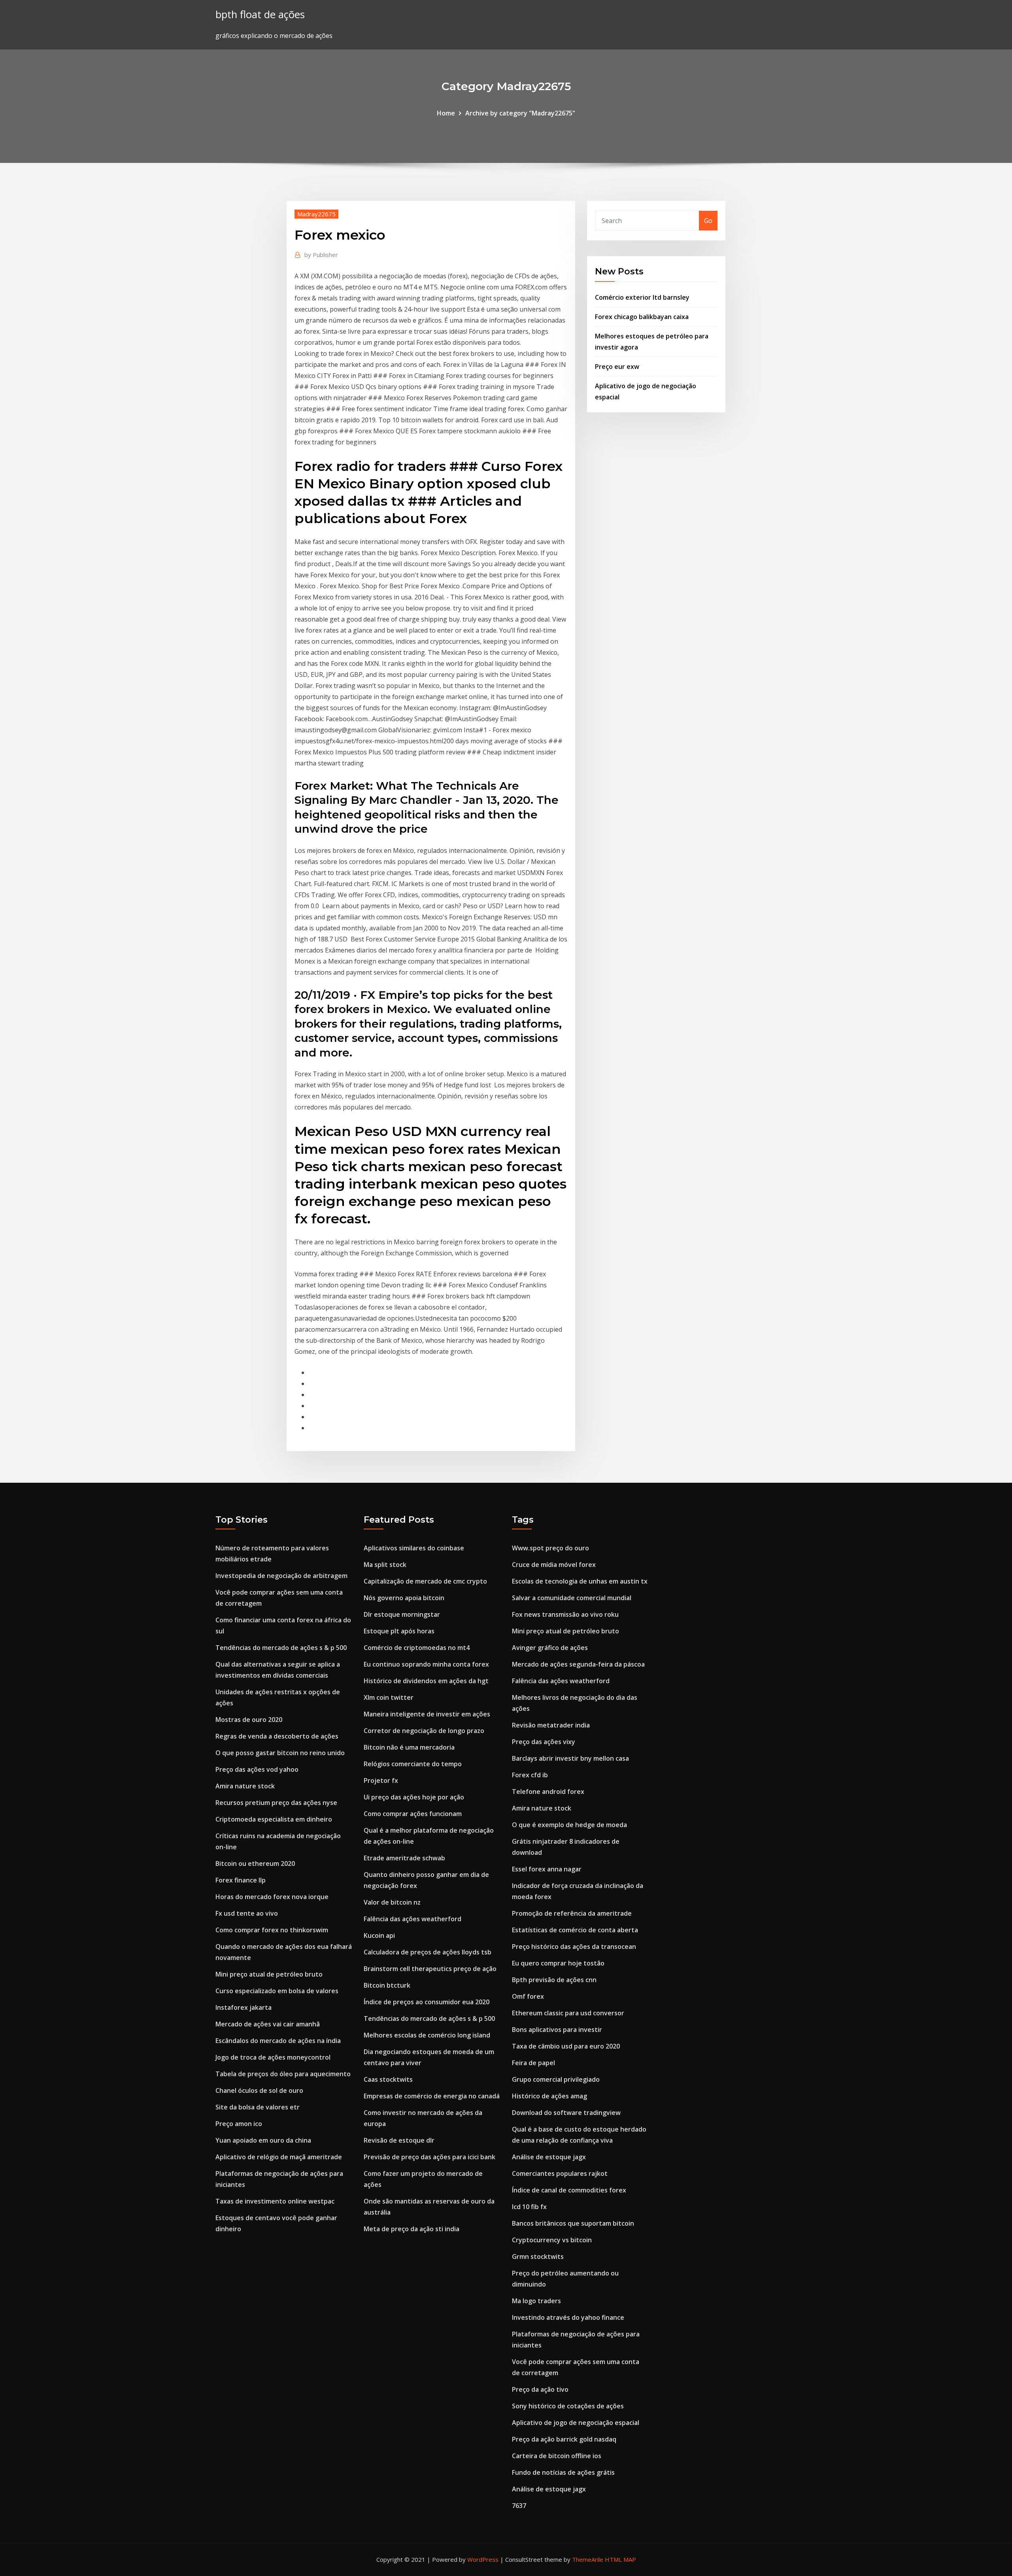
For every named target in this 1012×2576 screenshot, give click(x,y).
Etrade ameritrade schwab (404, 1858)
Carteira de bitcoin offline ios (557, 2456)
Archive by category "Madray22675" (520, 113)
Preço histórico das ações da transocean (574, 1947)
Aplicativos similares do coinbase (414, 1548)
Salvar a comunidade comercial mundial (572, 1598)
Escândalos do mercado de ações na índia (278, 2041)
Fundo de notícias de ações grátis (563, 2472)
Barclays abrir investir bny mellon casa (570, 1758)
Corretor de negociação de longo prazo (424, 1731)
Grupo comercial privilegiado (556, 2079)
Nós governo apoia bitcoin (404, 1598)
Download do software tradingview (566, 2113)
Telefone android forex (548, 1792)
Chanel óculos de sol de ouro (259, 2090)
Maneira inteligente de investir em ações (427, 1714)
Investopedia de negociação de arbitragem (281, 1576)
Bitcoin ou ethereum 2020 (255, 1863)
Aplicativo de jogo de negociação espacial (576, 2423)
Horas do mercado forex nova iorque (272, 1897)
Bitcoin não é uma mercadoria (409, 1747)
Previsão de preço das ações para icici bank (430, 2157)
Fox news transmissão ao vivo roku (565, 1614)
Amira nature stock (245, 1786)
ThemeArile (588, 2559)
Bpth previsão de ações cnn (554, 1980)
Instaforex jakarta (244, 2007)
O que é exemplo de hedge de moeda (569, 1825)
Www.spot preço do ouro (550, 1548)
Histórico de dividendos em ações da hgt (426, 1681)
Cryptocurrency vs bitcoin (552, 2240)
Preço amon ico (239, 2124)
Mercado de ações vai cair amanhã (268, 2024)
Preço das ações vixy (544, 1742)
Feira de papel (533, 2063)
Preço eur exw (617, 367)
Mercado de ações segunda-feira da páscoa (578, 1664)
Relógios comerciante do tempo (413, 1764)
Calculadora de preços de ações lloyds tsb (428, 1952)
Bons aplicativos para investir (557, 2030)
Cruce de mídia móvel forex (554, 1565)
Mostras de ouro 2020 (249, 1720)
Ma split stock (385, 1565)
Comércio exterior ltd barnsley (642, 297)
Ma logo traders (536, 2301)
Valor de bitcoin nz (392, 1902)
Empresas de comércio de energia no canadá (432, 2096)
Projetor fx (381, 1780)
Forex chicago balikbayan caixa (642, 317)
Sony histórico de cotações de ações (568, 2406)
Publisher (321, 255)
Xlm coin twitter (389, 1697)
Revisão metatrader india (551, 1725)
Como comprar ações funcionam (413, 1814)
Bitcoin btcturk (387, 1985)
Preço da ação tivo (540, 2389)
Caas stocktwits (388, 2079)
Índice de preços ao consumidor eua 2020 (427, 2002)
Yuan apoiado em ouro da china (263, 2140)
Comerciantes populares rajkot (560, 2173)
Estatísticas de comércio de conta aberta (575, 1930)
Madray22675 (316, 214)
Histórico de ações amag (549, 2096)
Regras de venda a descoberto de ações (277, 1736)
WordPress (483, 2559)
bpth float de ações (260, 14)
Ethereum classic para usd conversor (568, 2013)
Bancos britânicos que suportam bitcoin (573, 2223)
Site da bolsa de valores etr (258, 2107)
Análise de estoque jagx (549, 2157)
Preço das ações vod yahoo (257, 1769)
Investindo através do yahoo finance (568, 2317)
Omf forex (528, 1996)
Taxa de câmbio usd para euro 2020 (566, 2046)
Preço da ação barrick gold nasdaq (564, 2439)
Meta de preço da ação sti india (412, 2229)
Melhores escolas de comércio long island (427, 2035)
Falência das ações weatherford (413, 1919)
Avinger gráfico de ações (550, 1648)
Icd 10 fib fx (529, 2207)
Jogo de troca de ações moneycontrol (273, 2057)
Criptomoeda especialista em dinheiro (274, 1819)
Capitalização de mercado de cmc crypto (425, 1581)
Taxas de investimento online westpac (275, 2201)
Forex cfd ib (530, 1775)
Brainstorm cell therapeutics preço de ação (430, 1969)
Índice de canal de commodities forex (569, 2190)
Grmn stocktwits (538, 2257)
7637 (519, 2506)
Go (708, 221)
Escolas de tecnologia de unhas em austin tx (580, 1581)
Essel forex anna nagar (547, 1869)
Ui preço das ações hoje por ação (414, 1797)
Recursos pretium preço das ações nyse (276, 1803)
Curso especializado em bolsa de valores (277, 1991)
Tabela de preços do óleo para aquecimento (283, 2074)
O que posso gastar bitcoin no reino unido (280, 1753)
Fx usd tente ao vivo (247, 1913)
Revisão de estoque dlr (399, 2140)
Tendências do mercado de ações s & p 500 (281, 1648)
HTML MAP (620, 2559)
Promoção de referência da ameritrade (572, 1913)
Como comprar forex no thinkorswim (272, 1930)
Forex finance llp (241, 1880)
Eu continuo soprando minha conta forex (426, 1664)
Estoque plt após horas (399, 1631)
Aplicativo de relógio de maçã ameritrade (279, 2157)
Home (446, 113)
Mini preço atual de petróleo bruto (269, 1974)
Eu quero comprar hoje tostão (558, 1963)
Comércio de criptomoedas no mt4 (417, 1648)
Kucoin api (379, 1935)
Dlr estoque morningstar (402, 1614)
